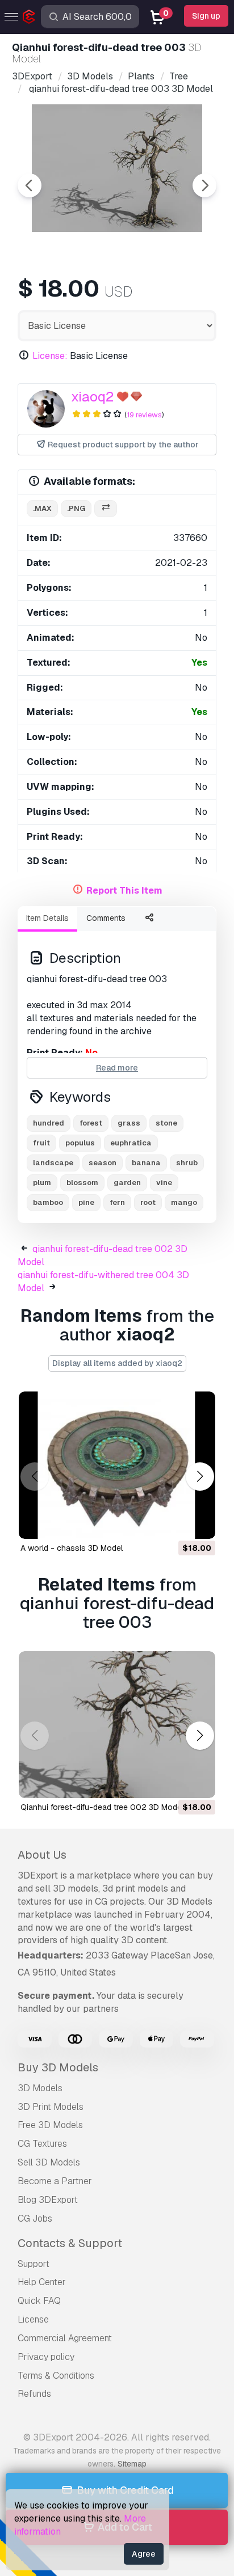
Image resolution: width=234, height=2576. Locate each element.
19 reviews (144, 415)
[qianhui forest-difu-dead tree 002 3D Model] (117, 1725)
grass (129, 1123)
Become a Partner (55, 2181)
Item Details (47, 918)
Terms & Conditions (56, 2376)
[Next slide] (204, 185)
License (33, 2319)
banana (146, 1163)
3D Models (40, 2088)
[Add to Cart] (175, 1523)
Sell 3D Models (49, 2162)
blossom (82, 1183)
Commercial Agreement (65, 2338)
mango (184, 1202)
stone (166, 1123)
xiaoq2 (92, 397)
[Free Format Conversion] (106, 509)
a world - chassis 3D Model (72, 1548)
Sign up (206, 16)
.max (42, 508)
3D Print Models (51, 2107)
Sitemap (132, 2464)
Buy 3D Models (58, 2067)
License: (50, 356)
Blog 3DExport (48, 2200)
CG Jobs (35, 2218)
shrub (187, 1163)
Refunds (34, 2394)
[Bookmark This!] (199, 1523)
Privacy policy (46, 2357)
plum (42, 1183)
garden (127, 1183)
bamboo (48, 1202)
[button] (200, 1476)
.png (76, 508)
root (148, 1202)
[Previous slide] (30, 185)
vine (164, 1183)
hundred (49, 1123)
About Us (42, 1855)
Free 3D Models (50, 2125)
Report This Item (124, 891)
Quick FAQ (39, 2301)
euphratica (131, 1143)
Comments (106, 918)
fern (117, 1202)
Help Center (42, 2282)
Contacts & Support (70, 2243)
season (103, 1163)
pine (86, 1202)
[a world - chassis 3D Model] (117, 1465)
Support (34, 2264)
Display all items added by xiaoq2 (117, 1363)
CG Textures (42, 2144)
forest (91, 1123)
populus (80, 1143)
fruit (41, 1143)
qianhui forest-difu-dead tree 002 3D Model (102, 1807)
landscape (53, 1163)
